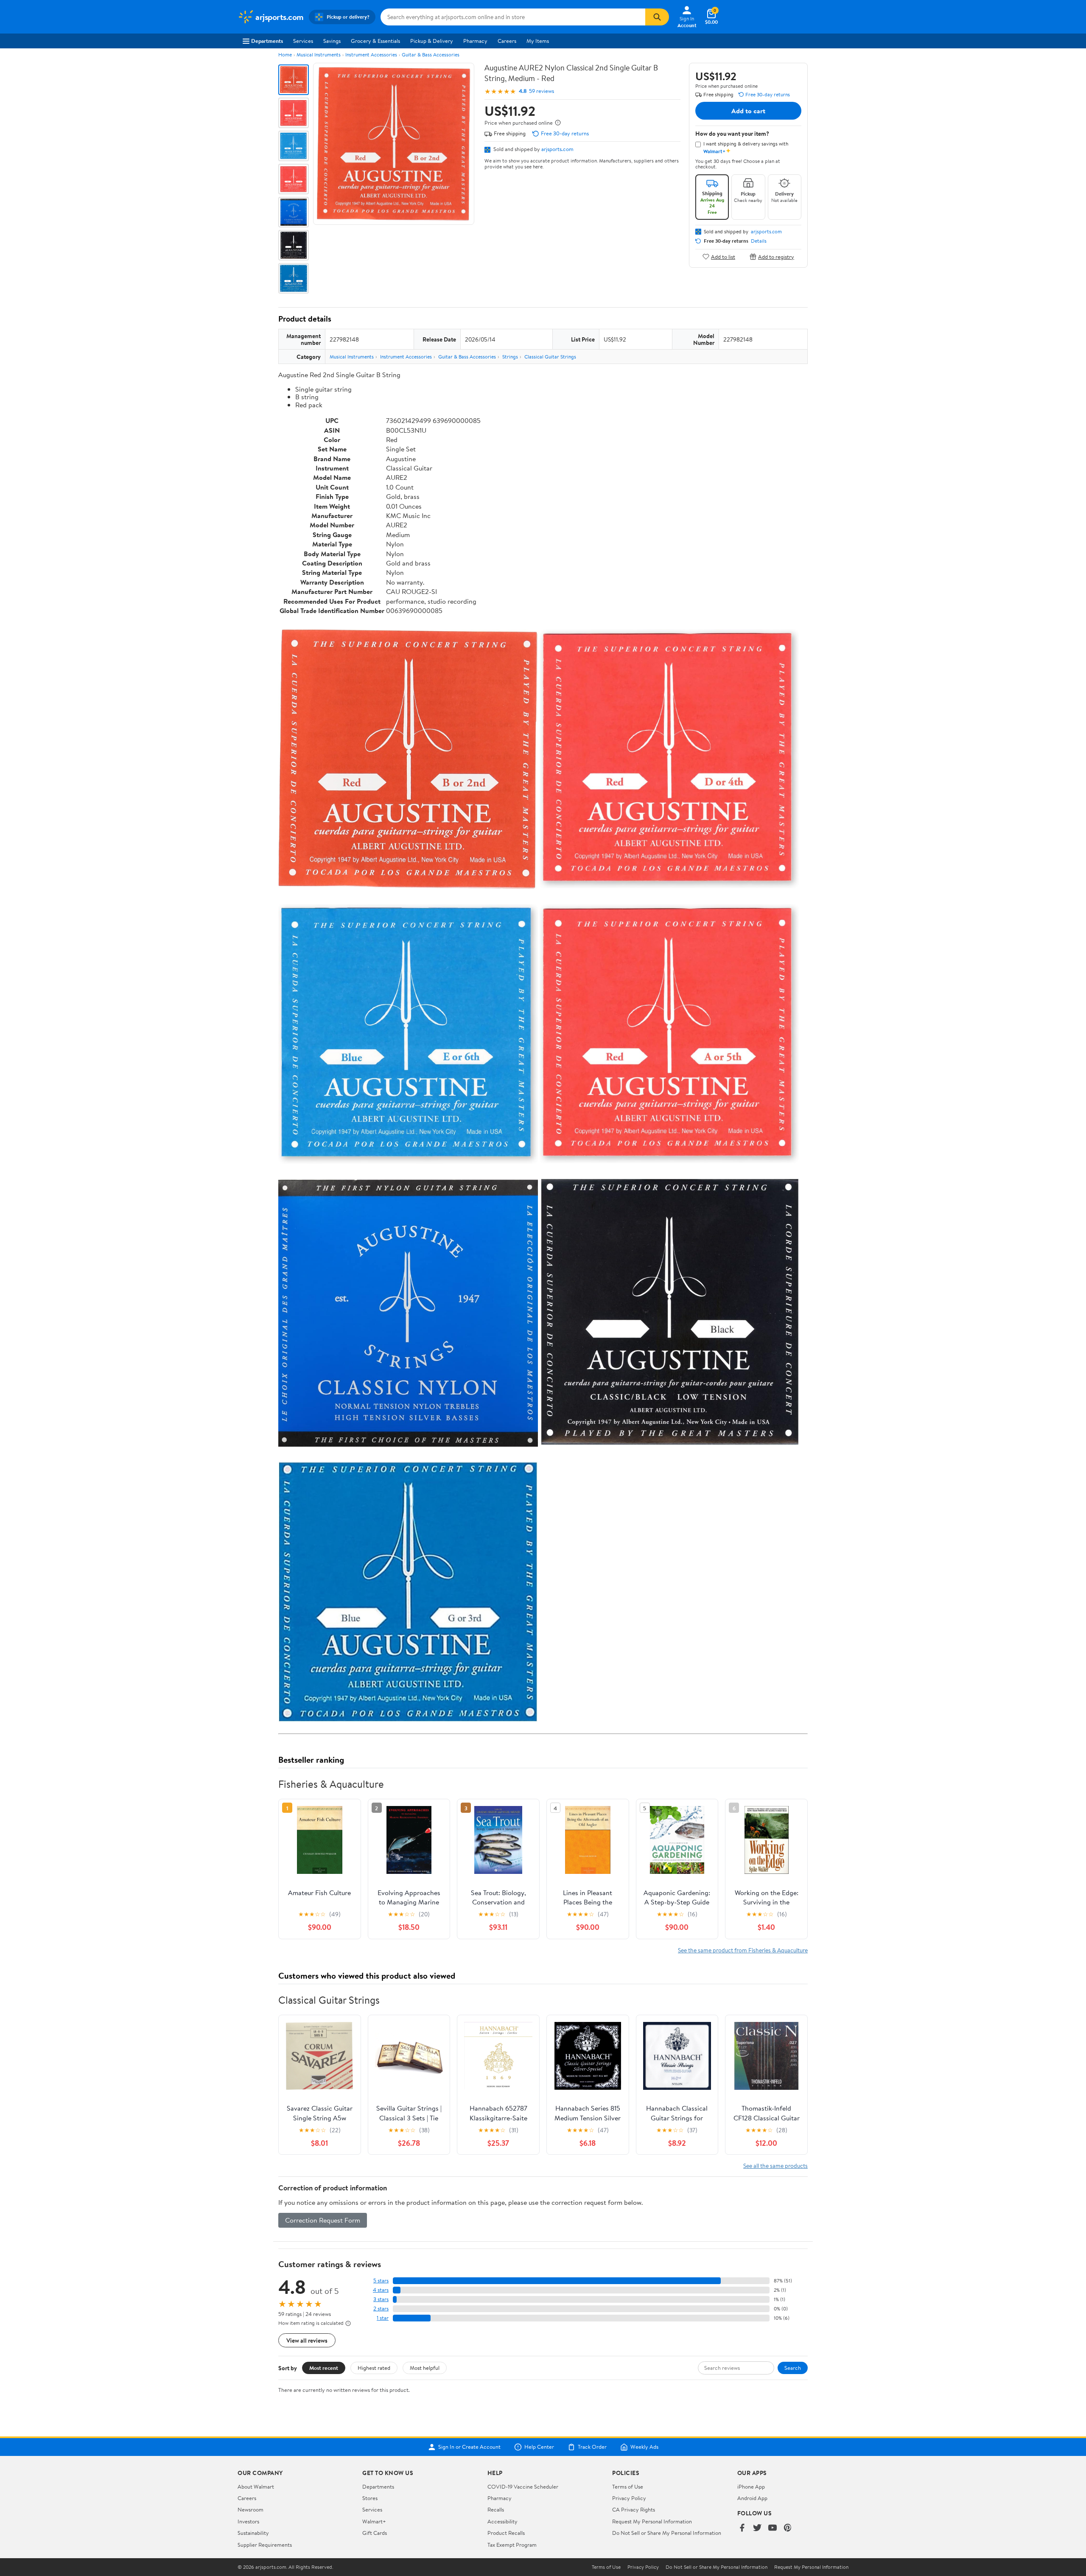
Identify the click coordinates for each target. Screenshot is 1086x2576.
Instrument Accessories (371, 55)
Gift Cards (375, 2533)
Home (285, 55)
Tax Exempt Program (512, 2545)
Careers (507, 41)
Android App (752, 2498)
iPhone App (751, 2486)
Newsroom (251, 2509)
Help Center (539, 2447)
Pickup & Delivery (432, 41)
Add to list (723, 256)
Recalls (496, 2509)
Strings (510, 357)
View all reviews (307, 2340)
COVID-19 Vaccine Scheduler (523, 2486)
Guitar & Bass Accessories (431, 55)
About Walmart (256, 2486)
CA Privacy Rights (634, 2509)
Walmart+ (374, 2521)
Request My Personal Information (652, 2521)
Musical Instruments (319, 55)
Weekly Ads (644, 2447)
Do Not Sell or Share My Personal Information (667, 2533)
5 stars (381, 2281)
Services (303, 41)
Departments (267, 41)
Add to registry (776, 256)
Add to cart (748, 111)
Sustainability (253, 2533)
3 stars (381, 2299)
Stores (370, 2498)
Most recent (324, 2368)
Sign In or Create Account (469, 2447)
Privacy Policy (629, 2498)
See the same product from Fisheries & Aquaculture (743, 1950)
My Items (538, 41)
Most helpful (425, 2368)
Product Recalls (506, 2533)
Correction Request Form (323, 2220)
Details (759, 241)
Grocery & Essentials (375, 41)
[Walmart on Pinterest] (788, 2528)
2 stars (381, 2309)
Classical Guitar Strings (550, 357)
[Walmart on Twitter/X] (757, 2528)
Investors (248, 2521)
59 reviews (542, 91)
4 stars (381, 2290)
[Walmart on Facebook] (742, 2528)
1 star (383, 2318)
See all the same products (775, 2166)
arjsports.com (557, 149)
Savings (332, 41)
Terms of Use (628, 2486)
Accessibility (502, 2521)
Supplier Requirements (265, 2545)
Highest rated (374, 2368)
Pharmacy (475, 41)
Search (793, 2368)
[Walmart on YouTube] (773, 2528)
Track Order (592, 2447)
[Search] (657, 17)
